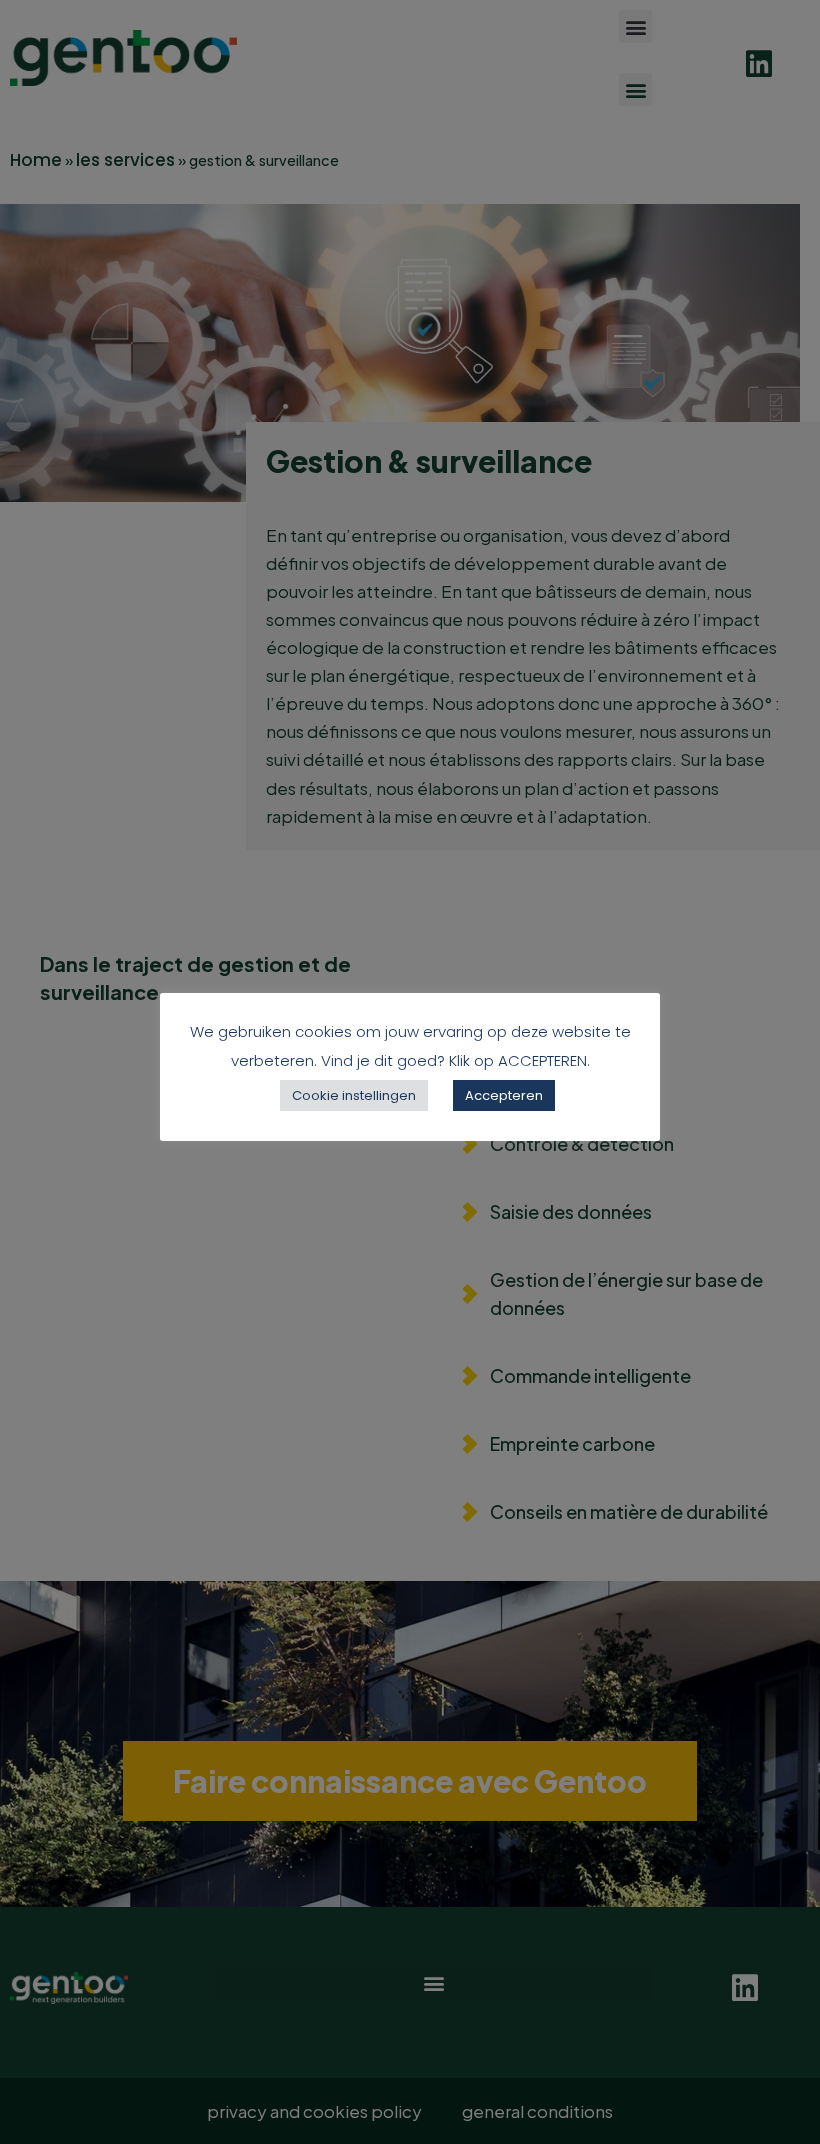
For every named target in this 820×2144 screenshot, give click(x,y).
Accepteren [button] (504, 1095)
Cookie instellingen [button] (354, 1095)
